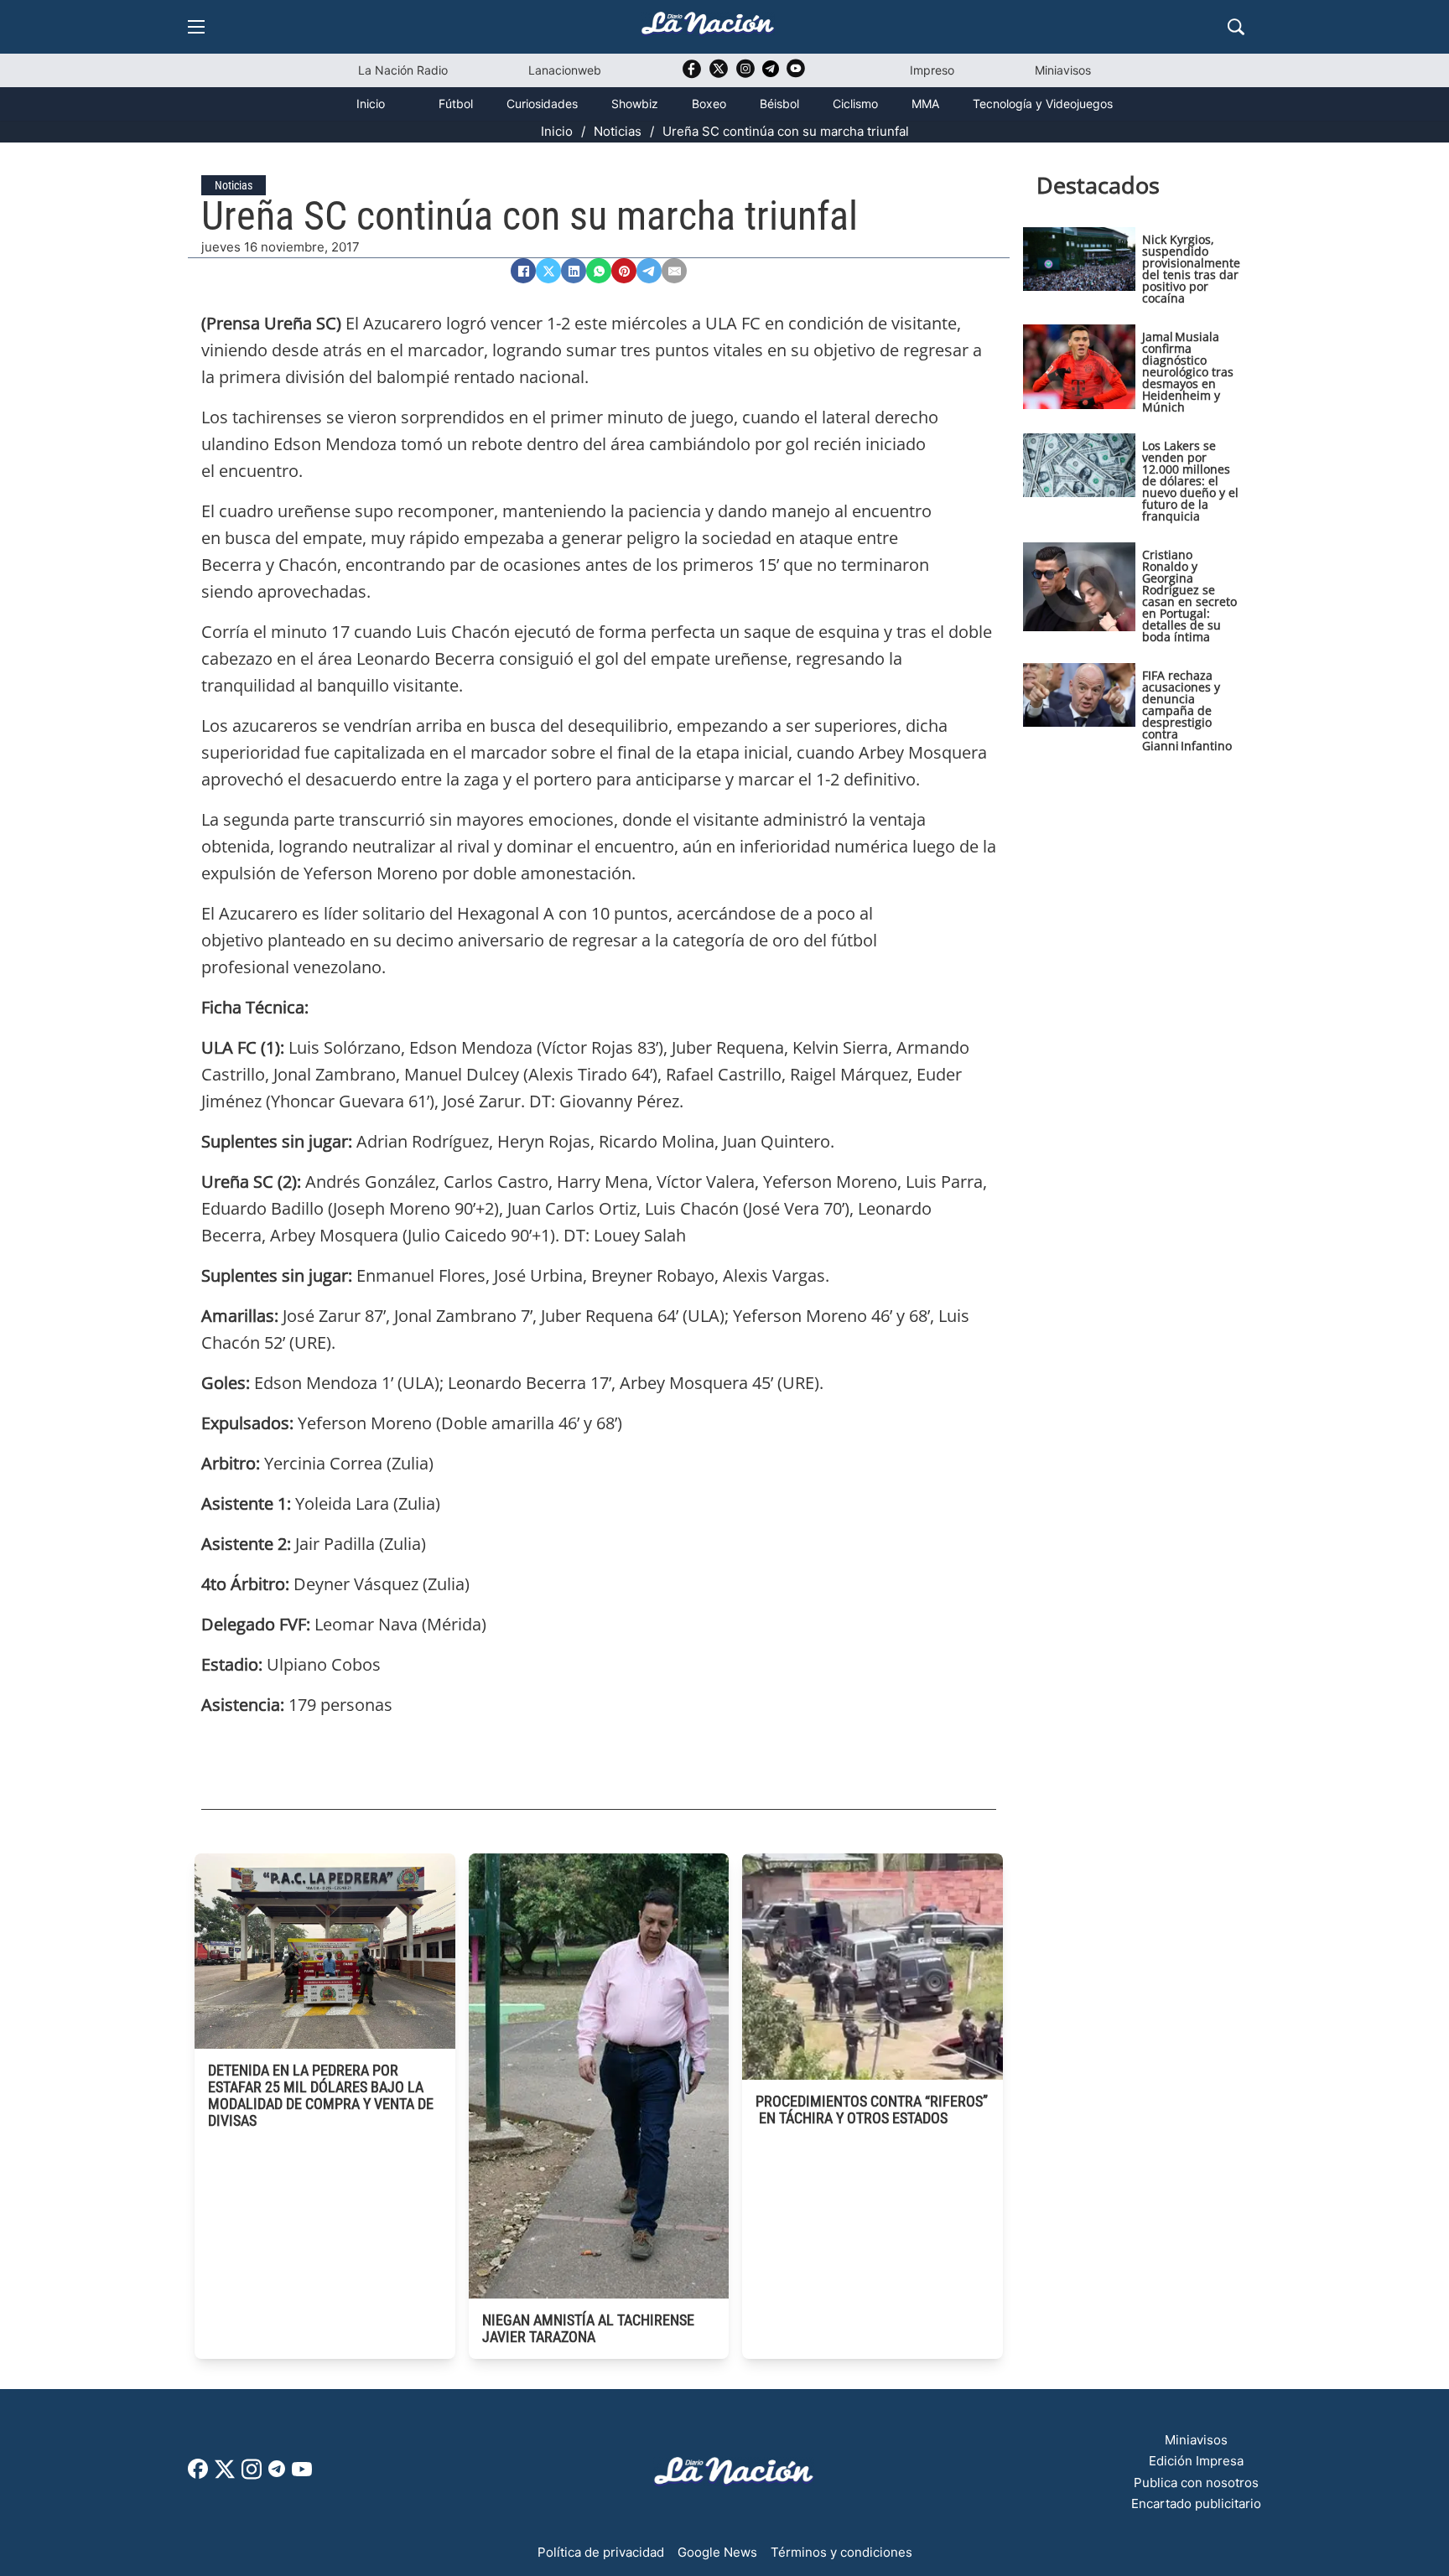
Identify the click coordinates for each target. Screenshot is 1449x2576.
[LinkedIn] (574, 271)
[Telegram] (649, 271)
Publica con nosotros (1196, 2483)
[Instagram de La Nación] (745, 74)
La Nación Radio (403, 70)
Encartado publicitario (1196, 2503)
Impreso (932, 70)
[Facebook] (523, 271)
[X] (548, 271)
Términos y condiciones (841, 2552)
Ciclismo (855, 104)
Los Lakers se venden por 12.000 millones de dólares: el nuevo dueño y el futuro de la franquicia (1190, 481)
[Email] (674, 271)
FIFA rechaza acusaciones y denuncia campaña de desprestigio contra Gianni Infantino (1187, 710)
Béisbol (779, 104)
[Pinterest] (624, 271)
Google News (717, 2552)
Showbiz (635, 104)
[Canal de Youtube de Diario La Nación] (796, 74)
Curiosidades (542, 104)
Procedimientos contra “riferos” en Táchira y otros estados (872, 2110)
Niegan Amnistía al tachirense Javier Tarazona (588, 2328)
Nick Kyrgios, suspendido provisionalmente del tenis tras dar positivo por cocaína (1191, 269)
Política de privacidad (601, 2552)
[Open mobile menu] (196, 27)
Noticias (618, 131)
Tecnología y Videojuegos (1043, 104)
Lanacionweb (565, 70)
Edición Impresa (1196, 2461)
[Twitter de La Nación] (719, 74)
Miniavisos (1063, 70)
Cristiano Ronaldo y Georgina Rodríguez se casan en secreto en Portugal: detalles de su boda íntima (1189, 596)
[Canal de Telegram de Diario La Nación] (771, 73)
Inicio (371, 104)
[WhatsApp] (599, 271)
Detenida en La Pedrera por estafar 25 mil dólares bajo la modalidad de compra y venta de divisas (321, 2095)
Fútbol (456, 104)
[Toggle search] (1236, 27)
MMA (925, 104)
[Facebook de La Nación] (198, 2474)
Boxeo (709, 104)
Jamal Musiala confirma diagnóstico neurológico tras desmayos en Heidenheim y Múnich (1188, 372)
